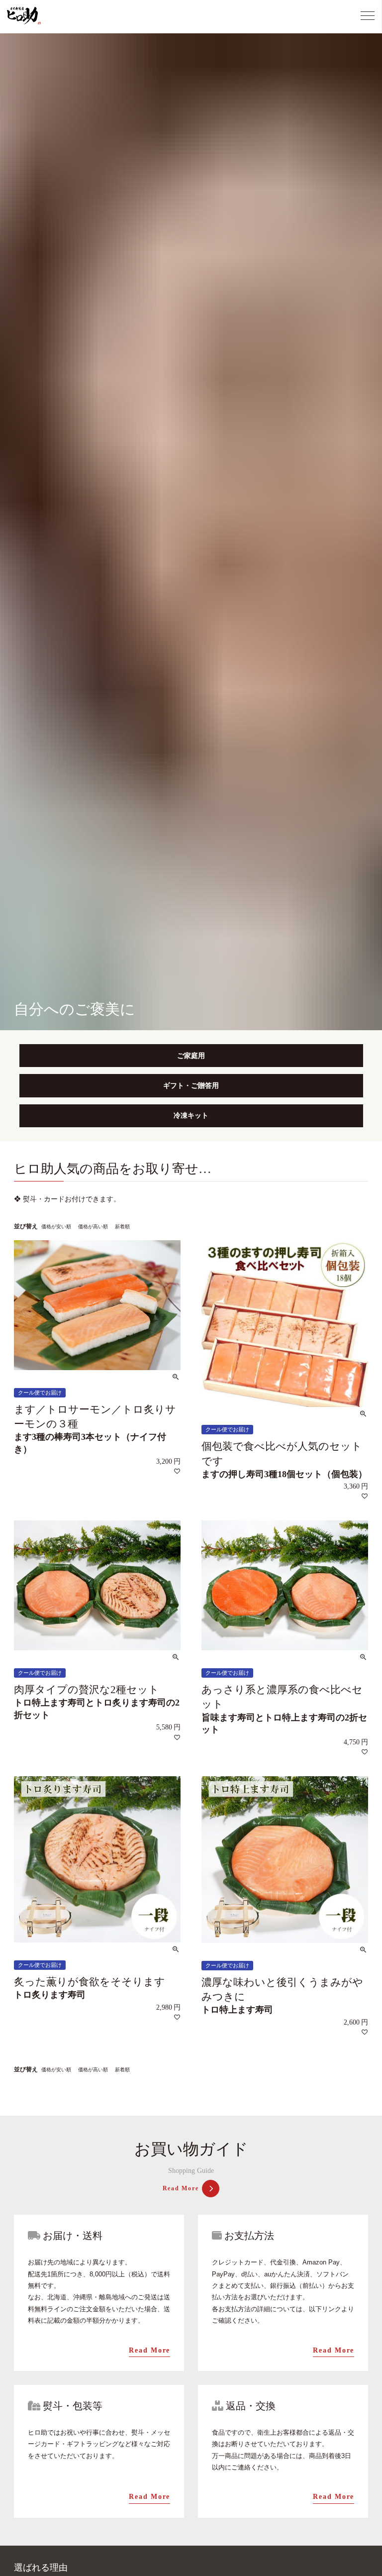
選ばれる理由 (41, 2568)
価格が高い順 (93, 1227)
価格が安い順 (56, 1227)
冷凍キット (191, 1116)
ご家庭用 (191, 1056)
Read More (181, 2188)
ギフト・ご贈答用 (191, 1086)
